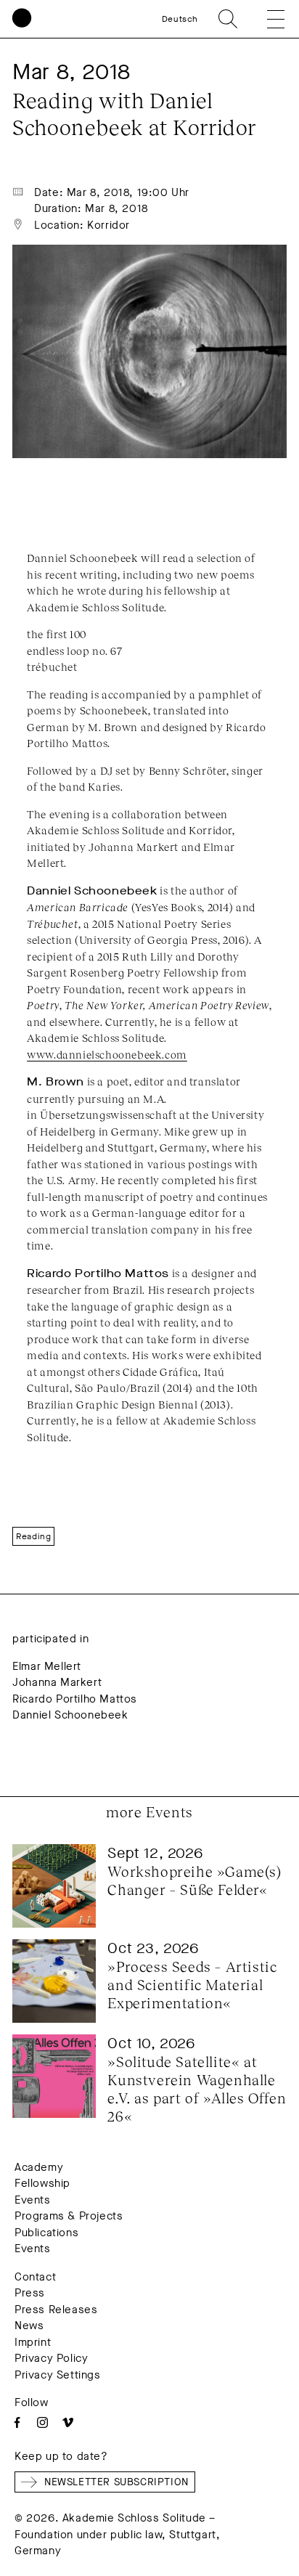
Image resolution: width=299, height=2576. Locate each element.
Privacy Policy (51, 2358)
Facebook (17, 2422)
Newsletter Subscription (116, 2482)
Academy (39, 2167)
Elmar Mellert (47, 1666)
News (29, 2326)
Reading (33, 1536)
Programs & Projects (69, 2216)
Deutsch (180, 19)
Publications (46, 2233)
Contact (35, 2277)
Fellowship (42, 2183)
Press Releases (56, 2310)
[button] (266, 19)
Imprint (33, 2342)
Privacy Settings (58, 2375)
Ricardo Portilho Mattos (75, 1699)
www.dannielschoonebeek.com (107, 1054)
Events (33, 2200)
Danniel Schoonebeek (70, 1715)
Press (30, 2293)
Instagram (42, 2422)
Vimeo (68, 2422)
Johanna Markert (57, 1682)
